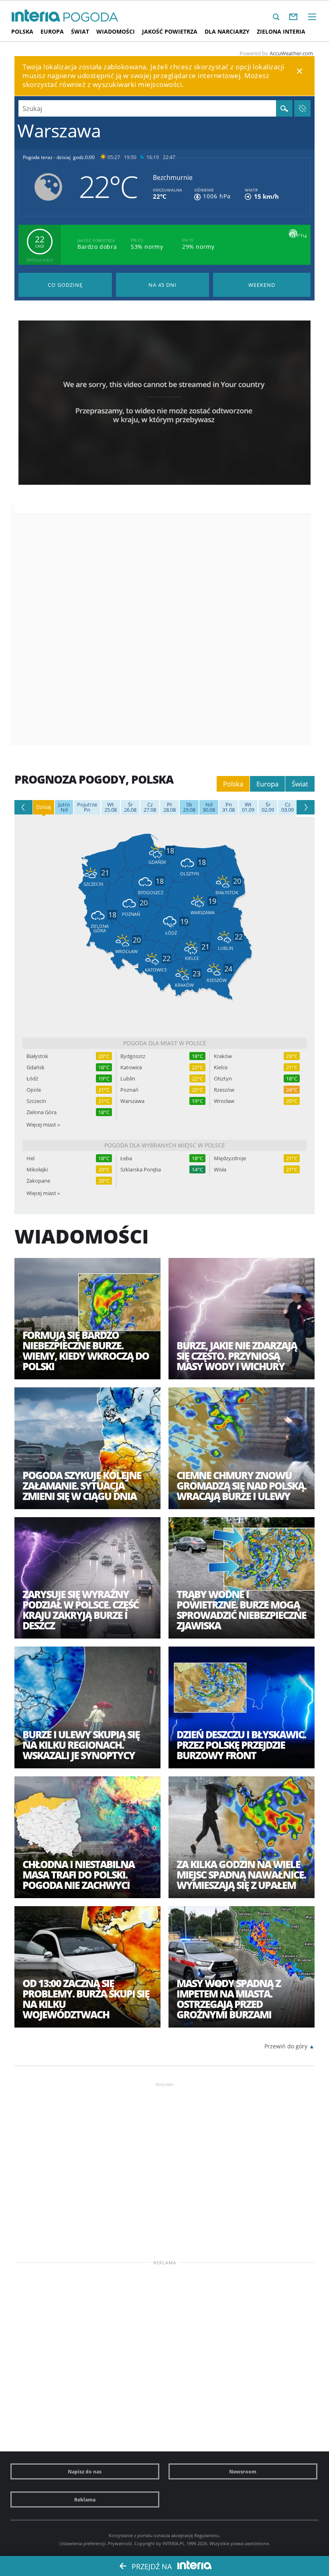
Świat (80, 31)
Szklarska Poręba (141, 1170)
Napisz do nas (85, 2471)
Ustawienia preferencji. (83, 2543)
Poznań (129, 1090)
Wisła (220, 1170)
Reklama (85, 2499)
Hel (30, 1158)
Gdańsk (36, 1067)
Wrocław (224, 1101)
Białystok (37, 1056)
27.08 (150, 807)
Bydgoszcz (133, 1056)
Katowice (131, 1067)
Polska (22, 31)
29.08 (189, 807)
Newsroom (243, 2471)
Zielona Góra (42, 1112)
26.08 (130, 807)
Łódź (32, 1079)
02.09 (268, 807)
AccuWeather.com (291, 53)
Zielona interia (281, 31)
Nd (64, 807)
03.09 (287, 807)
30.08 (209, 807)
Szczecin (36, 1101)
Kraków (223, 1056)
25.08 (111, 807)
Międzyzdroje (230, 1158)
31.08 (228, 807)
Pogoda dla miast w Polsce (165, 1043)
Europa (52, 31)
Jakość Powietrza (170, 31)
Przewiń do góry (286, 2046)
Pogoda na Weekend (262, 285)
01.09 (248, 807)
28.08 (170, 807)
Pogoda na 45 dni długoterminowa (163, 285)
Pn (87, 807)
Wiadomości (116, 31)
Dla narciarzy (227, 31)
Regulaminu (207, 2535)
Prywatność (120, 2543)
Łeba (126, 1158)
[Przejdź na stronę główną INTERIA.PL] (36, 16)
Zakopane (38, 1181)
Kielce (221, 1067)
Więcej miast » (43, 1125)
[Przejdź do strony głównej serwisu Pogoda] (91, 17)
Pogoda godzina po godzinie (65, 285)
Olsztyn (223, 1079)
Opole (34, 1090)
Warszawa (132, 1101)
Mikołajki (37, 1170)
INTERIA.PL (174, 2543)
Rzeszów (224, 1090)
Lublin (128, 1079)
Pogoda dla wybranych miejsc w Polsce (165, 1145)
